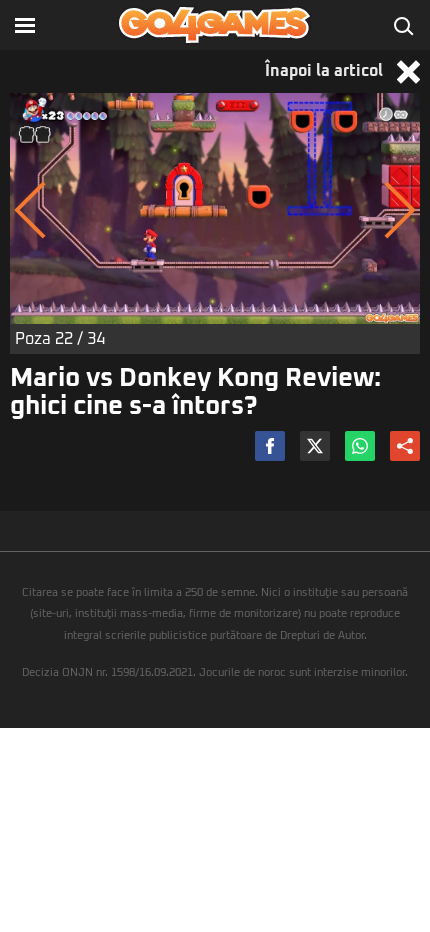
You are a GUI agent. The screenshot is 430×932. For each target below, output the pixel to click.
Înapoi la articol (326, 71)
